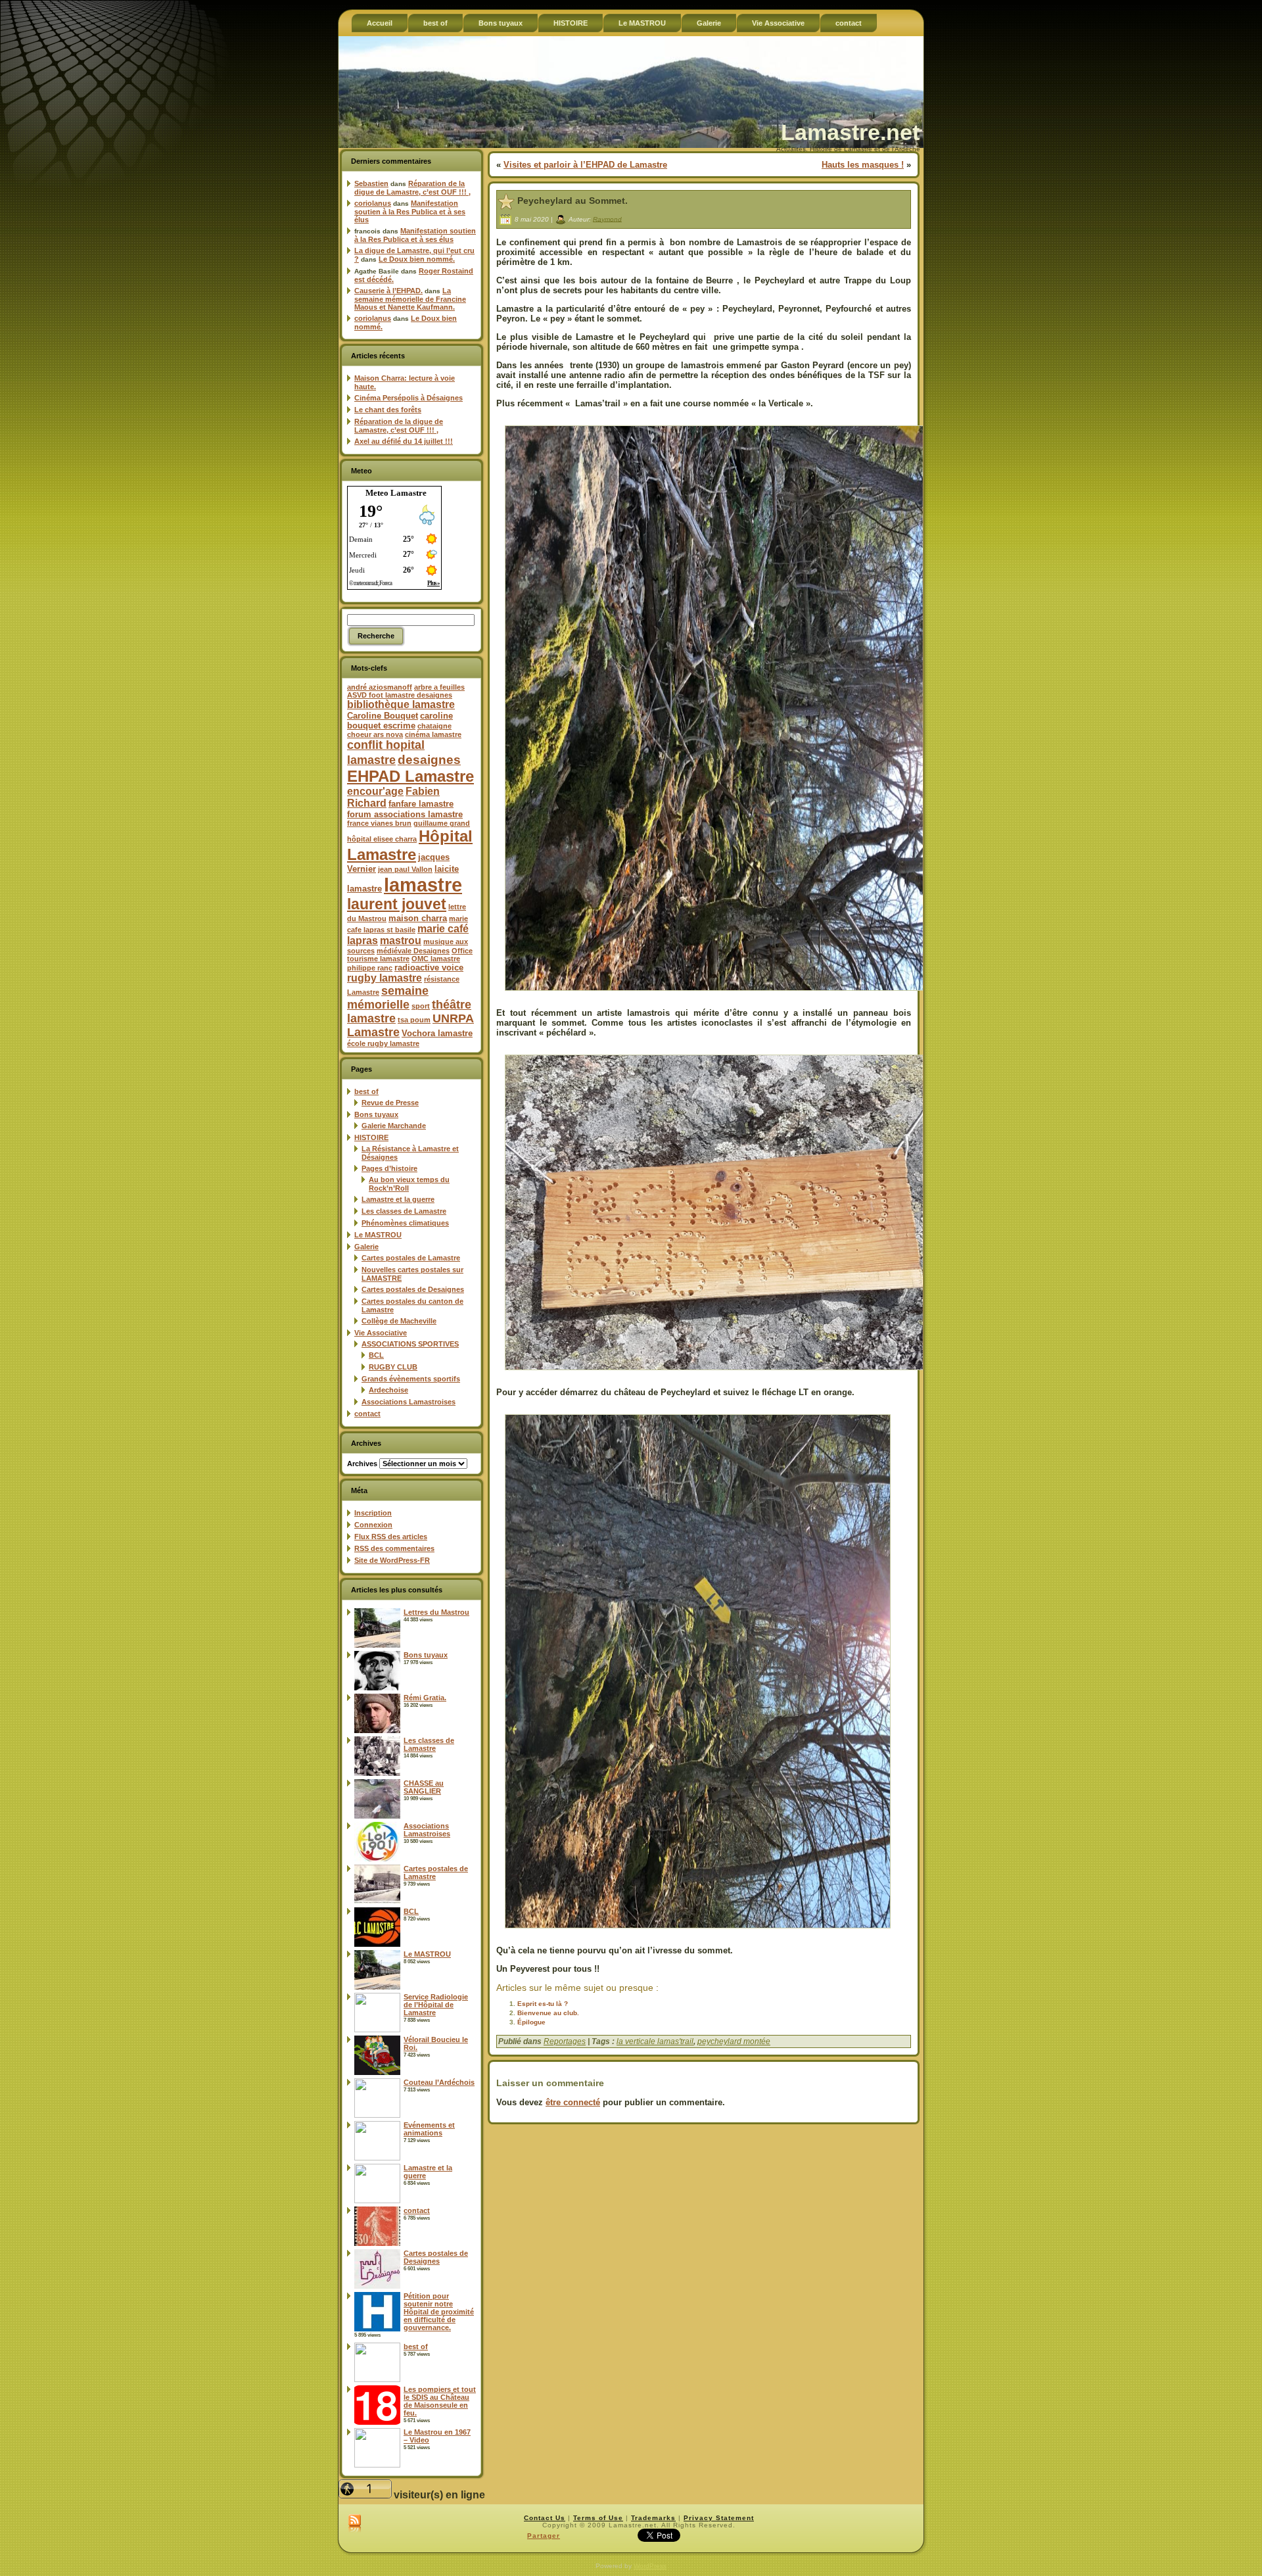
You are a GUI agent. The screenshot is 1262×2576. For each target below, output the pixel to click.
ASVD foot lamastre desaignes (400, 695)
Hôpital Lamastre (410, 845)
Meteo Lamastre (396, 493)
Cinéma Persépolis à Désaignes (409, 398)
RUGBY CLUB (393, 1367)
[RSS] (355, 2524)
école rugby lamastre (383, 1043)
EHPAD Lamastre (410, 776)
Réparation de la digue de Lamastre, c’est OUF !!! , (412, 188)
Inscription (373, 1513)
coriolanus (373, 203)
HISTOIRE (371, 1137)
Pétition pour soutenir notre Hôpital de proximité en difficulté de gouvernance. (439, 2312)
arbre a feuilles (439, 687)
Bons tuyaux (376, 1114)
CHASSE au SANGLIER (424, 1787)
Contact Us (545, 2518)
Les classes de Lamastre (404, 1211)
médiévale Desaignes (413, 951)
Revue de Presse (390, 1103)
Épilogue (531, 2022)
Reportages (565, 2041)
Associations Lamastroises (409, 1402)
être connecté (573, 2102)
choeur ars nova (375, 734)
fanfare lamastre (421, 804)
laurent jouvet (397, 904)
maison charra (418, 918)
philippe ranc (370, 968)
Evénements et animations (429, 2129)
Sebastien (371, 183)
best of (366, 1091)
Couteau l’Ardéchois (439, 2082)
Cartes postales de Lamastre (411, 1258)
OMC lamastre (436, 959)
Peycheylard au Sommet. (573, 201)
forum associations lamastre (405, 814)
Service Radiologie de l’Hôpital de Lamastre (436, 2005)
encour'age (375, 791)
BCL (376, 1355)
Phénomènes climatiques (405, 1223)
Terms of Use (598, 2518)
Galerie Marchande (394, 1126)
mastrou (401, 941)
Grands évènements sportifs (411, 1379)
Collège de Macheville (399, 1321)
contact (367, 1414)
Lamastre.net (850, 132)
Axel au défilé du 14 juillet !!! (404, 441)
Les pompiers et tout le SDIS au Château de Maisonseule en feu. (440, 2401)
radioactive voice (429, 967)
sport (421, 1006)
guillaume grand (442, 823)
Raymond (607, 219)
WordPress (650, 2566)
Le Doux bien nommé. (417, 259)
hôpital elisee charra (382, 839)
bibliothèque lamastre (401, 704)
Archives (362, 1464)
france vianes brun (379, 823)
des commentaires (394, 1548)
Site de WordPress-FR (392, 1560)
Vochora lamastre (437, 1033)
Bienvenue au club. (548, 2013)
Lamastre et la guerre (398, 1199)
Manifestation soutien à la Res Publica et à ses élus (410, 211)
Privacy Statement (719, 2518)
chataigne (434, 726)
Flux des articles (391, 1537)
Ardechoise (388, 1390)
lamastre (423, 885)
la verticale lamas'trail (655, 2041)
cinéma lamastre (433, 734)
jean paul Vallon (405, 869)
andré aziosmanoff (380, 687)
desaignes (429, 759)
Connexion (373, 1525)
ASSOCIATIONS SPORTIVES (410, 1344)
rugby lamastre (385, 978)
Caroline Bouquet (383, 716)
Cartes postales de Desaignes (413, 1289)
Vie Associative (381, 1333)
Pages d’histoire (389, 1168)
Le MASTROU (378, 1235)
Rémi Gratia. (425, 1698)
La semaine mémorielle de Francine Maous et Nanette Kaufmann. (410, 299)
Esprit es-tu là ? (543, 2004)
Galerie (366, 1247)
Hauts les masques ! (863, 165)
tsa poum (414, 1020)
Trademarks (653, 2518)
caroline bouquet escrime (400, 721)
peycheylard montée (734, 2041)
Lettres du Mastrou (436, 1612)
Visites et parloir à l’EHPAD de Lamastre (585, 165)
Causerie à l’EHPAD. (388, 291)
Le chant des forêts (388, 410)
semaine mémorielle (388, 998)
